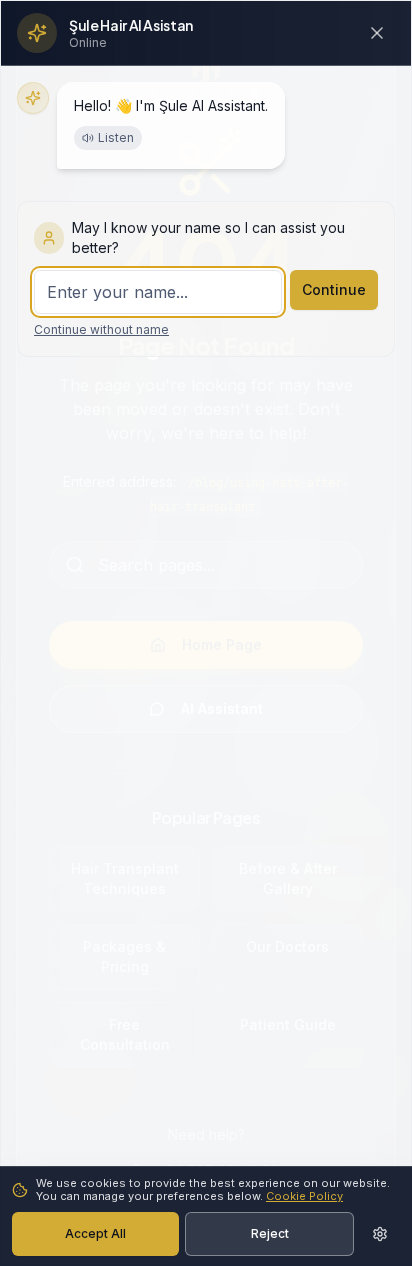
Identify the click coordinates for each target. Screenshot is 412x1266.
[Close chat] (377, 33)
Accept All (95, 1233)
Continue (334, 289)
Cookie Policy (304, 1196)
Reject (270, 1233)
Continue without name (101, 329)
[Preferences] (380, 1234)
